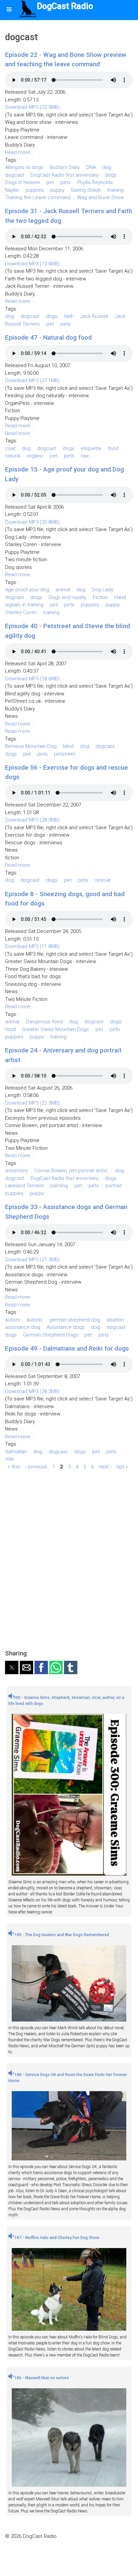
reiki (10, 1459)
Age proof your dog (27, 590)
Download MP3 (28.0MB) (32, 820)
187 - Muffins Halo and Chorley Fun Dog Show (56, 2238)
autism (13, 1320)
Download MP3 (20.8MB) (32, 522)
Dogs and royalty (67, 597)
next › (105, 1467)
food (113, 448)
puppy (57, 190)
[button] (12, 1667)
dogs (111, 175)
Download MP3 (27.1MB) (32, 380)
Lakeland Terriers (24, 1186)
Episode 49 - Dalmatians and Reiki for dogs (67, 1348)
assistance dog (23, 1327)
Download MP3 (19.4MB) (32, 264)
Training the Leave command (38, 197)
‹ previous (36, 1467)
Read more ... (20, 152)
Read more (18, 433)
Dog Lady (102, 590)
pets (65, 182)
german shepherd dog (75, 1320)
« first (14, 1467)
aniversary (16, 1171)
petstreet (65, 754)
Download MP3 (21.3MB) (32, 1260)
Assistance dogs (66, 1327)
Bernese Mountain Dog (31, 746)
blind (68, 746)
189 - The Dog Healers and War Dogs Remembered (61, 1935)
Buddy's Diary (65, 167)
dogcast (15, 175)
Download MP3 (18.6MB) (32, 679)
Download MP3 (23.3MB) (32, 1103)
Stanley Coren (21, 612)
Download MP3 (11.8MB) (32, 946)
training (115, 190)
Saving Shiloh (86, 190)
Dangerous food (44, 1022)
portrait (113, 1186)
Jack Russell (94, 316)
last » (122, 1467)
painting (59, 1186)
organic (35, 456)
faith (69, 316)
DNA (91, 167)
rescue (103, 880)
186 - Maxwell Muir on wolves (41, 2378)
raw (85, 456)
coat (10, 448)
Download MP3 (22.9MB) (32, 107)
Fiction (100, 597)
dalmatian (16, 1452)
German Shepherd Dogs (51, 1335)
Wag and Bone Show (100, 197)
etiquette (91, 448)
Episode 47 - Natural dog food (48, 337)
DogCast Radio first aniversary (64, 175)
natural (13, 456)
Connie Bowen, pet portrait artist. (71, 1171)
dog (107, 167)
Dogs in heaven (22, 182)
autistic (35, 1320)
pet (50, 182)
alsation (115, 1320)
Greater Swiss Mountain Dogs (56, 1029)
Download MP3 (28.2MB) (32, 1391)
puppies (35, 190)
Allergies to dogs (24, 167)
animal (63, 590)
